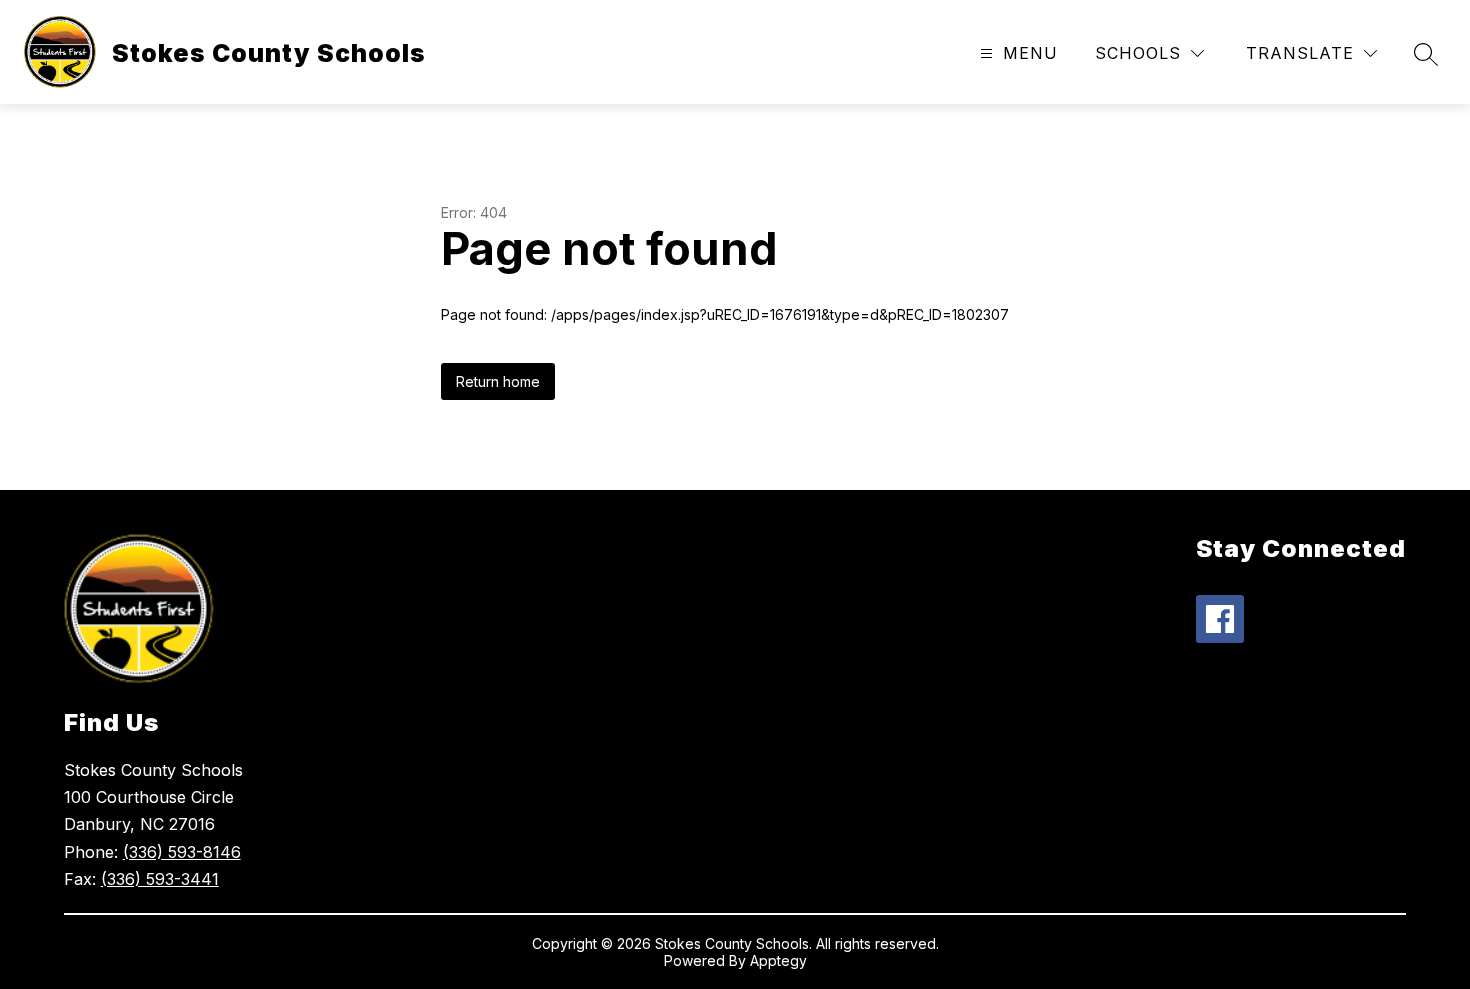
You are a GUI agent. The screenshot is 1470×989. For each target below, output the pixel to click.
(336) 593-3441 (160, 879)
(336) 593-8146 (182, 852)
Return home (498, 381)
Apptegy (778, 960)
